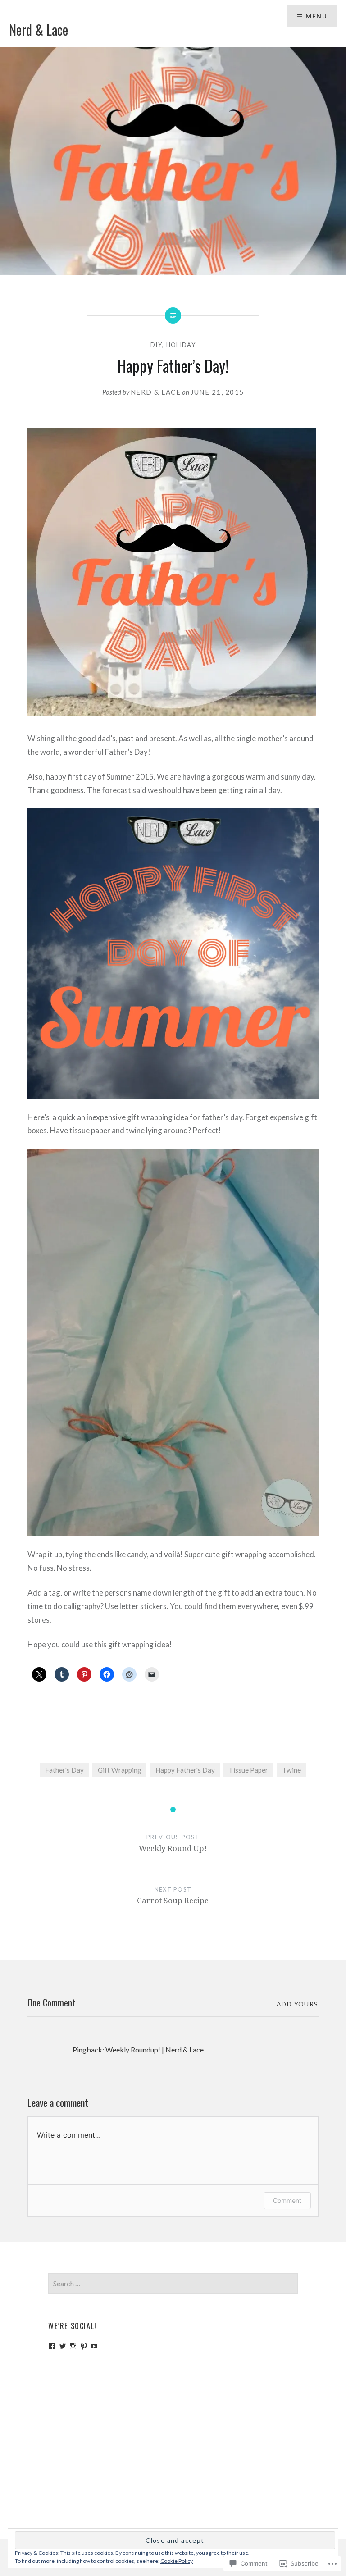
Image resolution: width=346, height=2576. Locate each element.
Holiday (181, 345)
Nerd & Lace (39, 30)
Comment (287, 2200)
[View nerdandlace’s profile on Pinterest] (84, 2346)
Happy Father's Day (185, 1770)
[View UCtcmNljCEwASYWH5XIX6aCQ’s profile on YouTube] (94, 2346)
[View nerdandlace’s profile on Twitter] (63, 2346)
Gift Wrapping (120, 1770)
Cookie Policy (177, 2561)
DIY (156, 345)
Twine (291, 1770)
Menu (316, 16)
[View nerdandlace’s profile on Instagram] (73, 2346)
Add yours (298, 2004)
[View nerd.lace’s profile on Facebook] (52, 2346)
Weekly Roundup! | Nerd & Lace (155, 2049)
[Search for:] (173, 2284)
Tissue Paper (248, 1770)
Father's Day (64, 1770)
